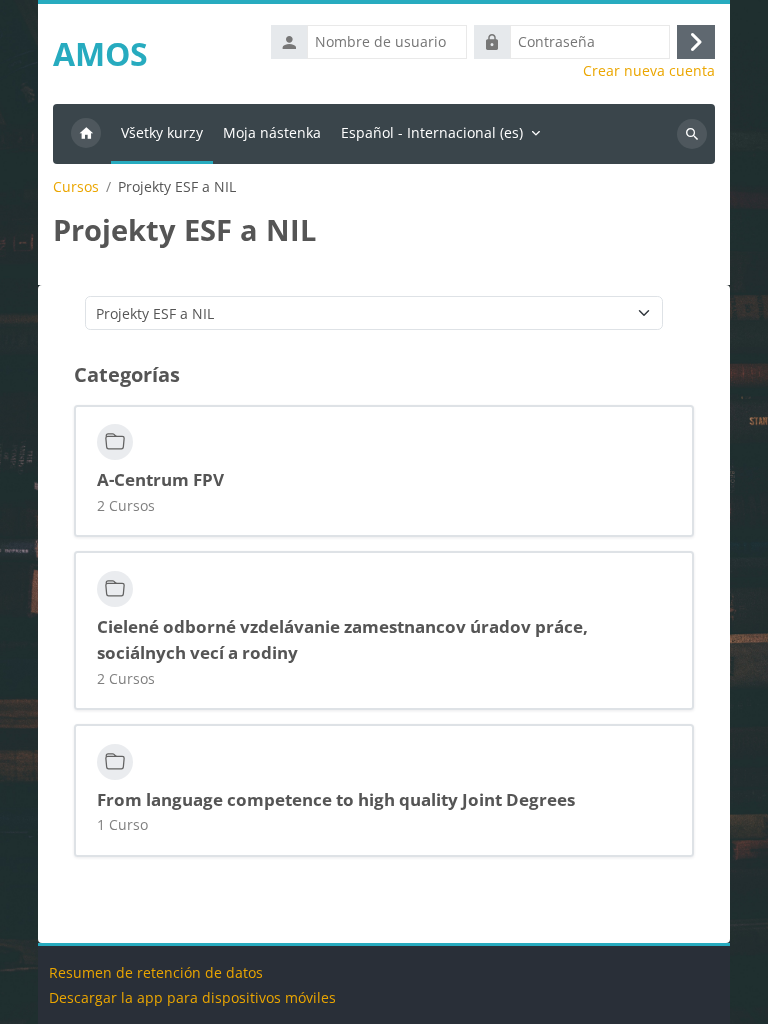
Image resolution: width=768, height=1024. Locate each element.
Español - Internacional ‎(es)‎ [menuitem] (432, 132)
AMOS (100, 53)
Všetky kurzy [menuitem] (162, 132)
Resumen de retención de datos (156, 972)
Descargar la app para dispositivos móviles (192, 997)
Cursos (76, 187)
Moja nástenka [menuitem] (272, 132)
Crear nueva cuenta (649, 71)
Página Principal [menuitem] (86, 134)
